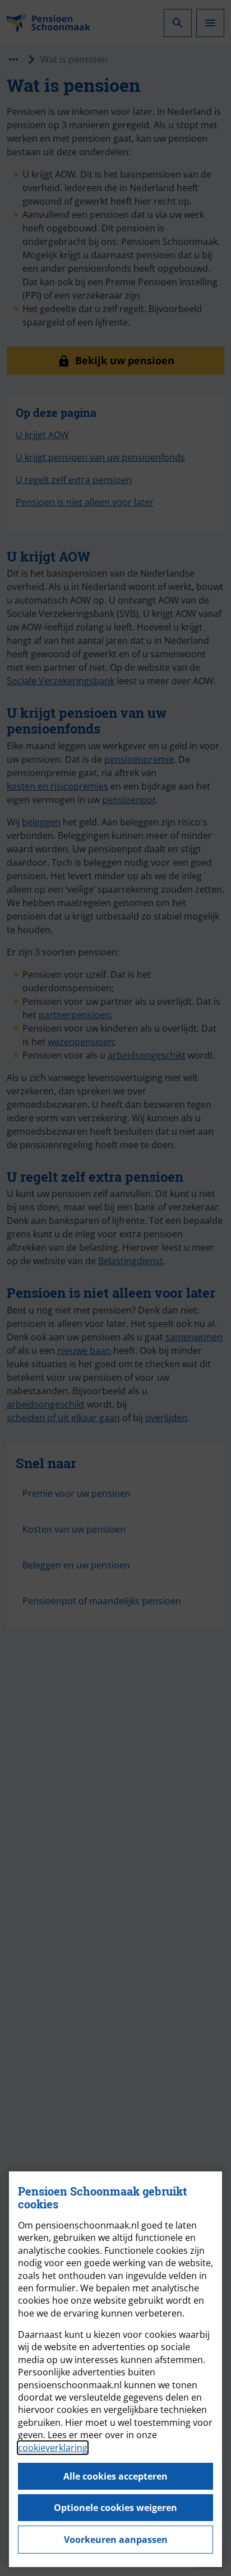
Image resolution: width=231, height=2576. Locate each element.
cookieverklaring (53, 2448)
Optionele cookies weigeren (115, 2508)
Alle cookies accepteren (115, 2476)
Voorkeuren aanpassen (116, 2540)
